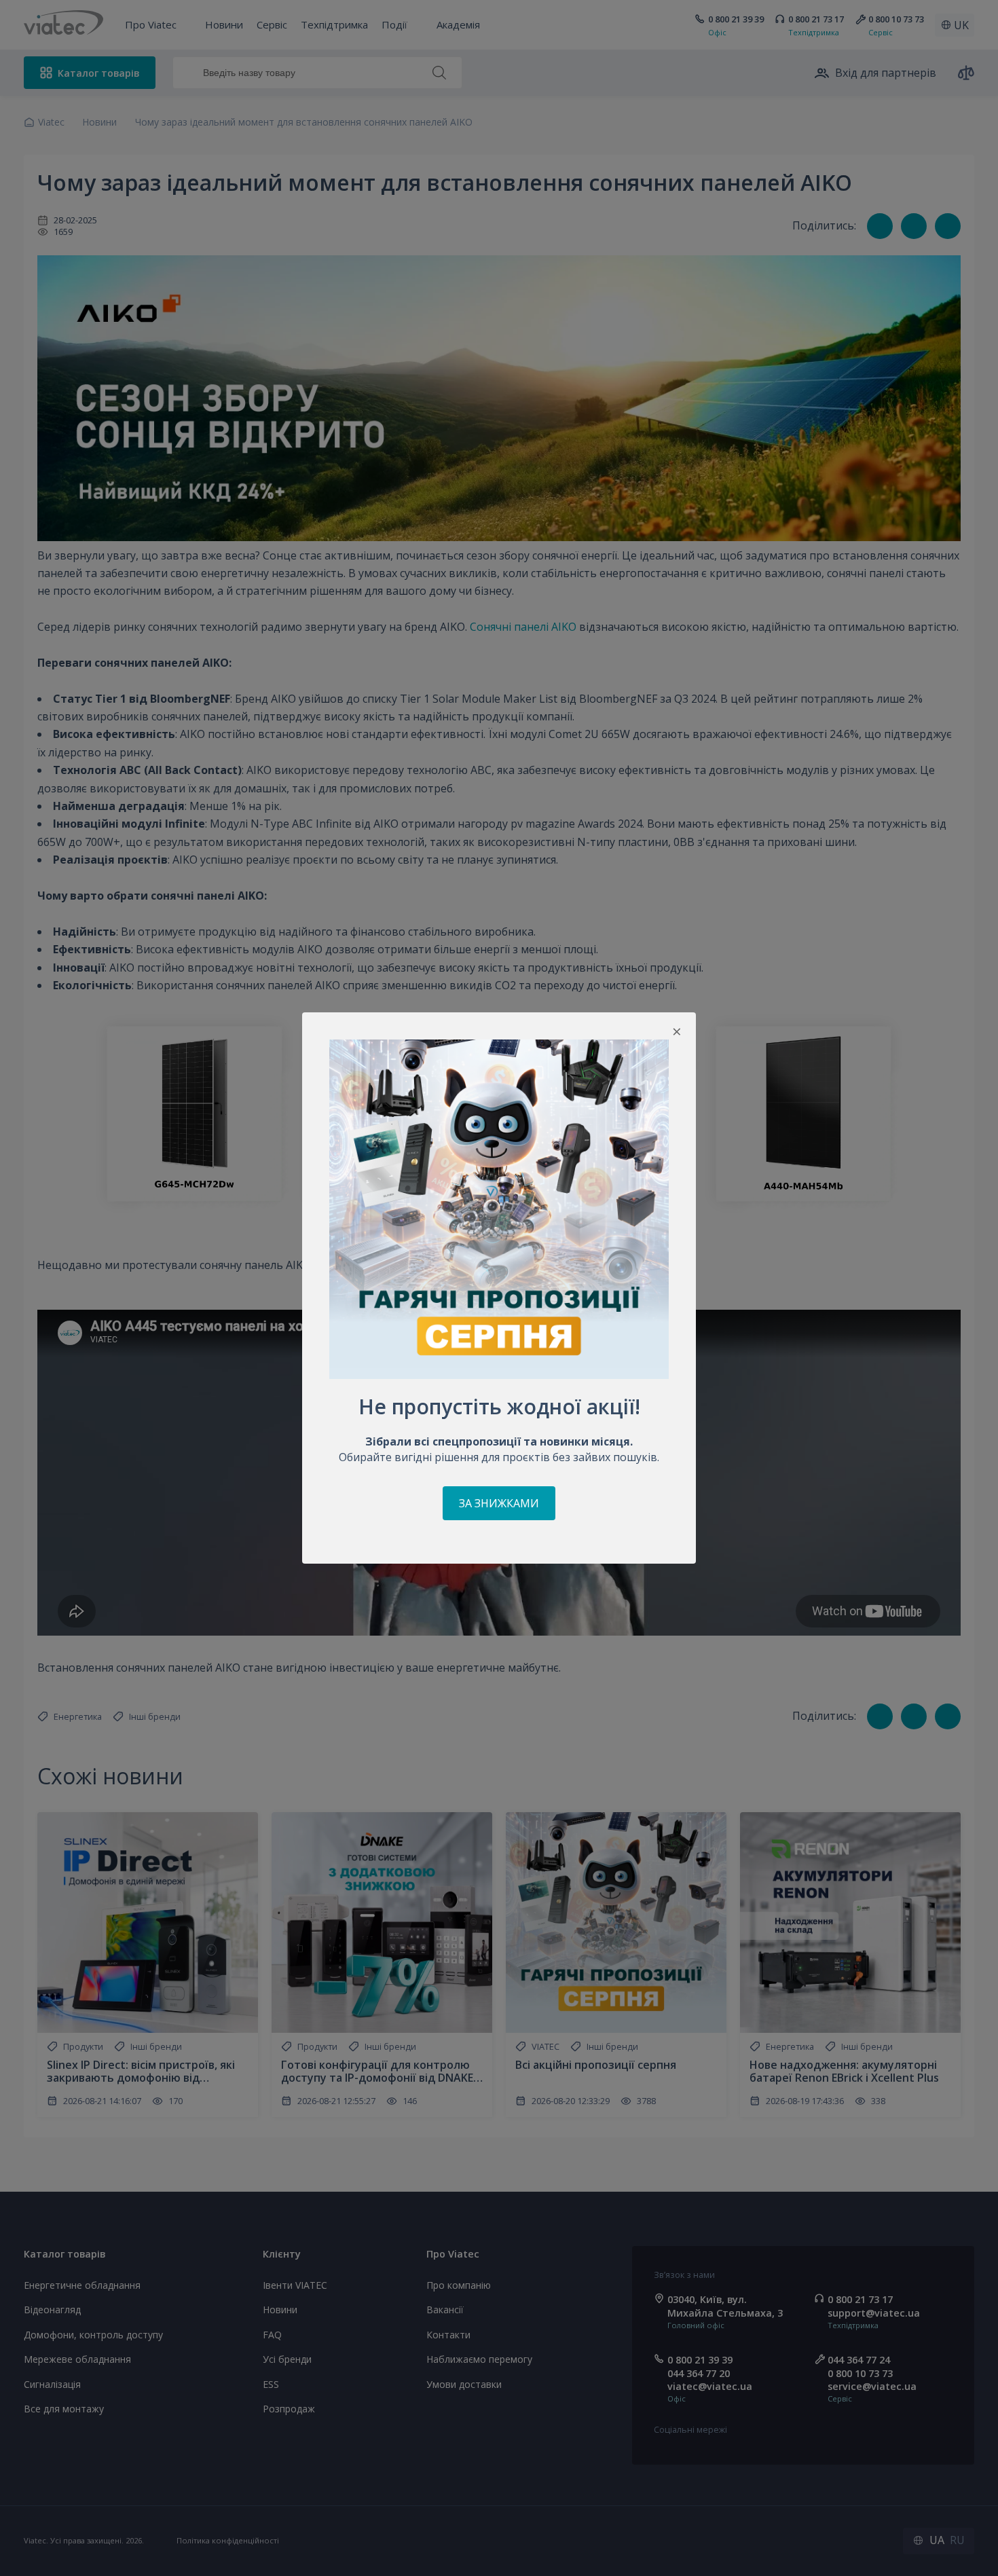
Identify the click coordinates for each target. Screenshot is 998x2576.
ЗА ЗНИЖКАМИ (499, 1503)
